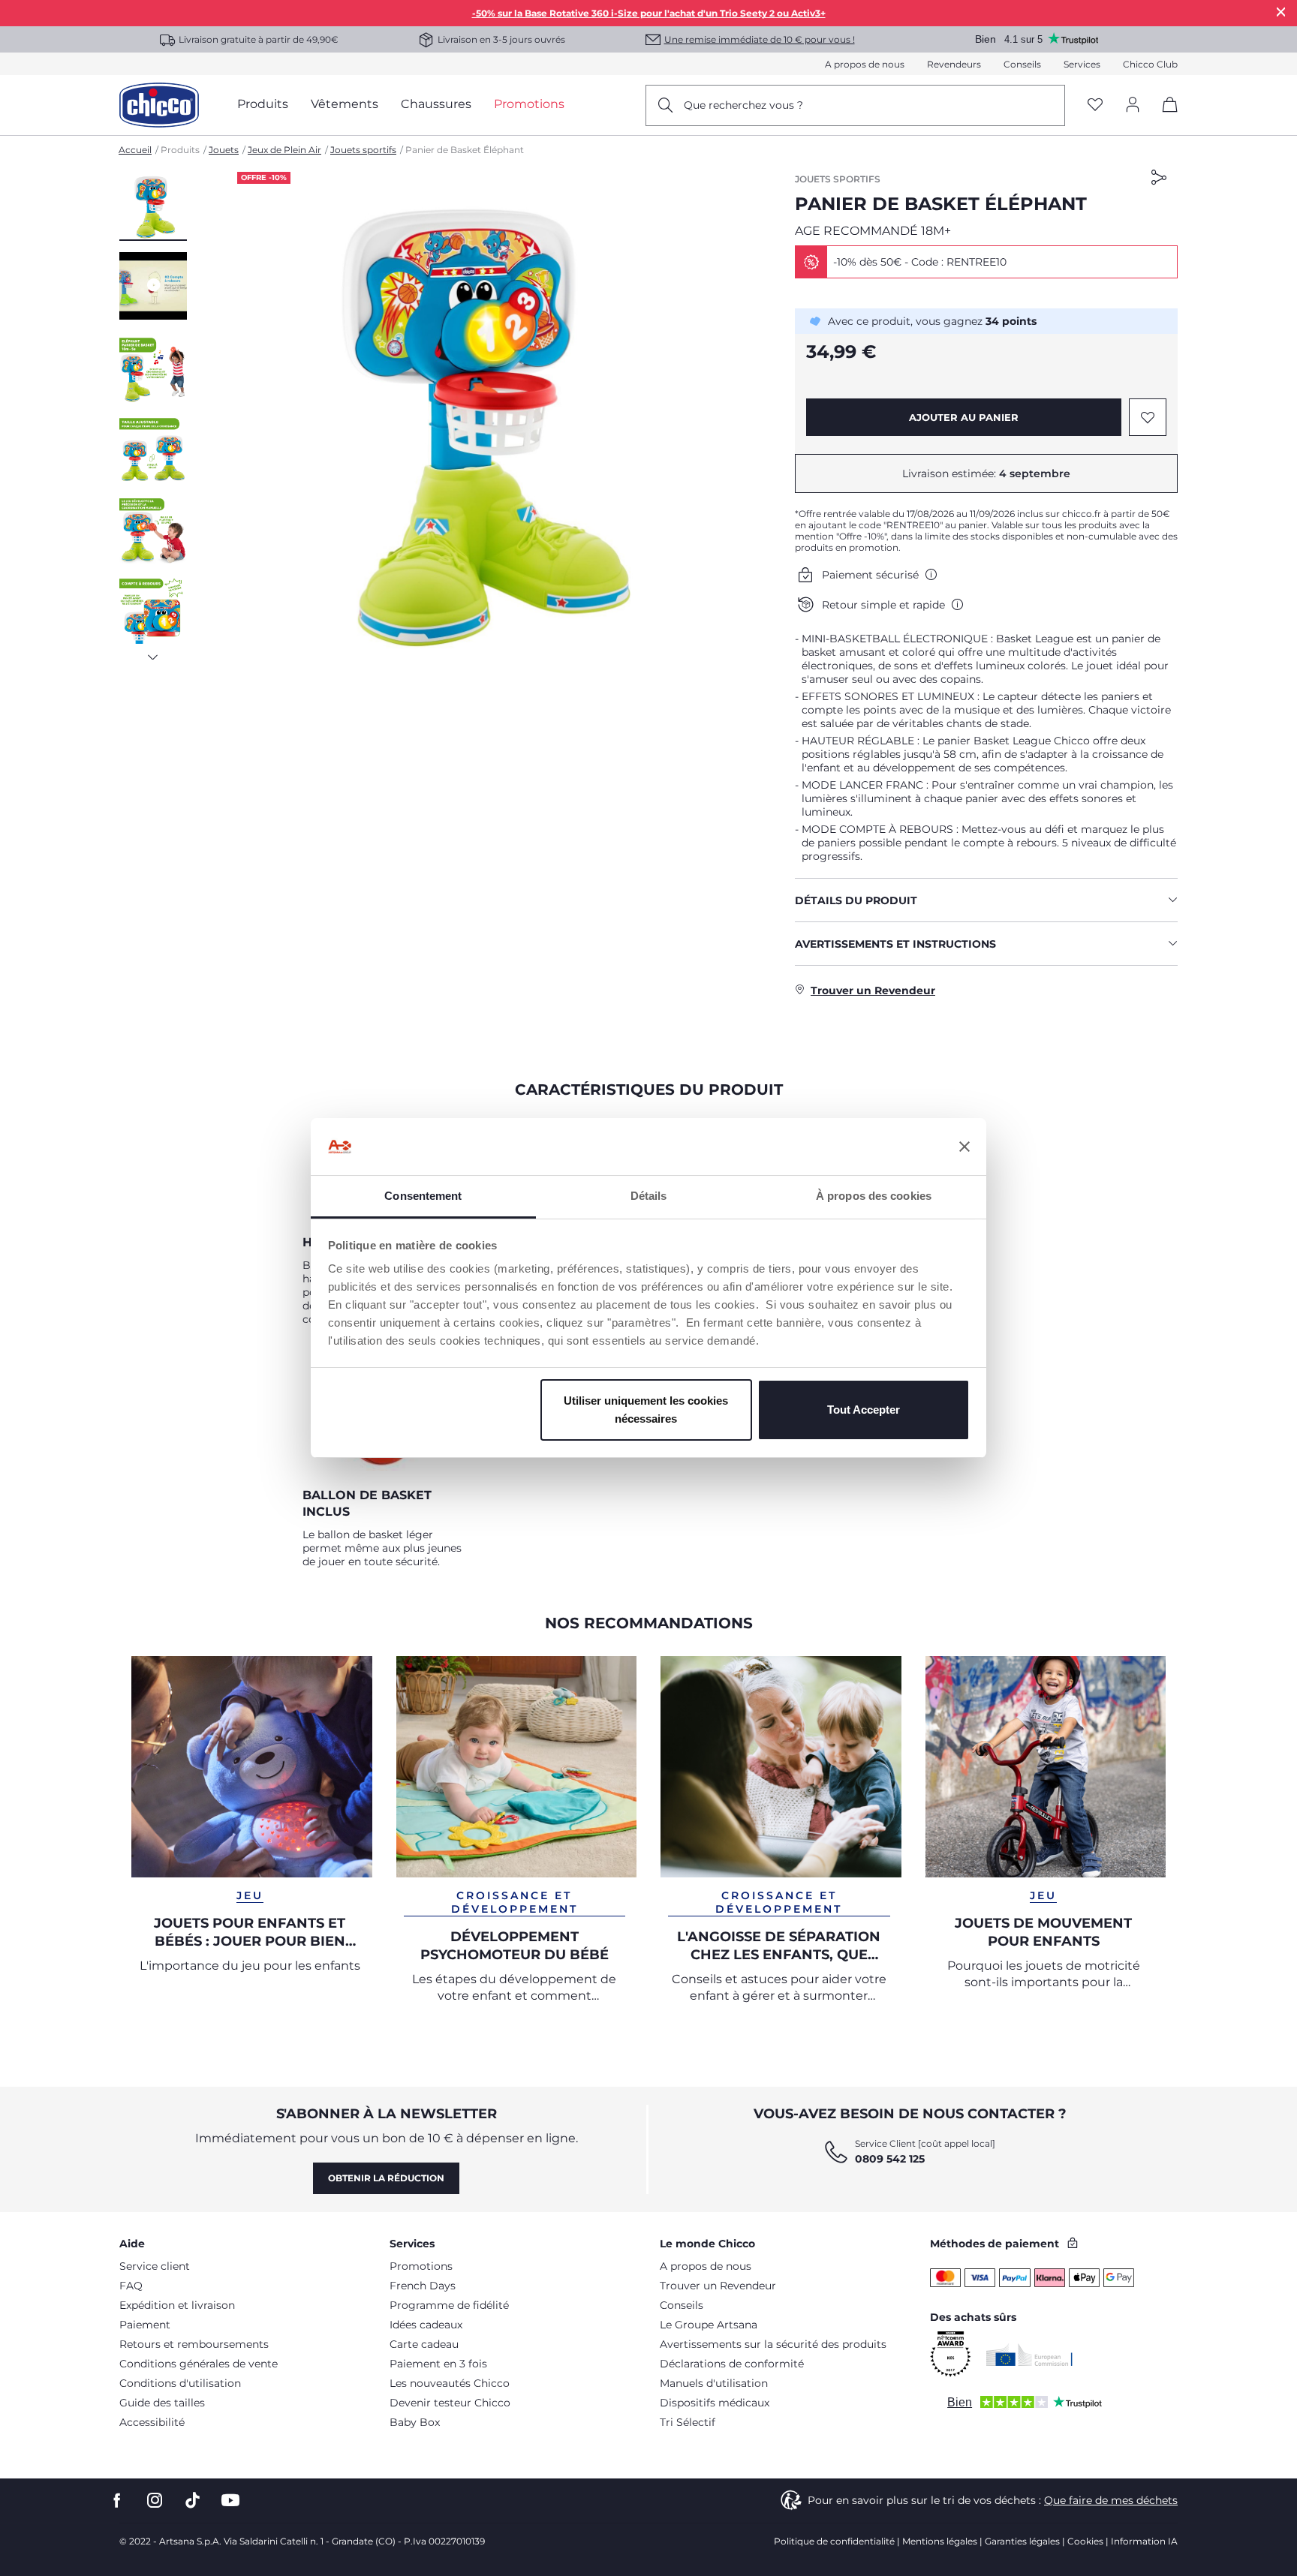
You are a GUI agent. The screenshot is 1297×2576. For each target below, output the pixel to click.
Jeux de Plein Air (284, 150)
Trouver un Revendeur (718, 2286)
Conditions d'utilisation (180, 2383)
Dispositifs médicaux (715, 2403)
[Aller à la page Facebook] (117, 2501)
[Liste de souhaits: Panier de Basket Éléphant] (1148, 417)
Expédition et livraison (177, 2305)
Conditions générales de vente (199, 2364)
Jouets (224, 150)
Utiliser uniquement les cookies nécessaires (646, 1410)
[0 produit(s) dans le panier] (1165, 117)
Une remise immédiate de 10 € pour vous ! (760, 39)
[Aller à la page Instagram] (155, 2501)
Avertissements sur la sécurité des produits (773, 2344)
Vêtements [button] (345, 104)
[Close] (1281, 12)
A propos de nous (865, 64)
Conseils (1022, 64)
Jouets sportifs (363, 150)
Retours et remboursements (194, 2344)
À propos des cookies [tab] (874, 1196)
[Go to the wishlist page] (1095, 105)
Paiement (145, 2325)
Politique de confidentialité (834, 2541)
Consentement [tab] (423, 1196)
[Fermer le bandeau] (964, 1147)
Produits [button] (263, 104)
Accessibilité (152, 2422)
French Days (423, 2286)
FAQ (131, 2286)
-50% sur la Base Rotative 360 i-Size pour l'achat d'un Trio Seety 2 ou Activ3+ (649, 13)
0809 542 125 (890, 2159)
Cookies (1085, 2541)
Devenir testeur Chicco (450, 2403)
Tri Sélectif (688, 2422)
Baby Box (415, 2422)
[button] (153, 206)
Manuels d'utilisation (714, 2383)
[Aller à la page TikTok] (193, 2501)
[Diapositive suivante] (153, 653)
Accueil (135, 150)
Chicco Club (1150, 64)
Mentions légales (940, 2541)
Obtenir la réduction (386, 2178)
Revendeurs (954, 64)
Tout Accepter (864, 1410)
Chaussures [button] (436, 104)
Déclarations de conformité (732, 2364)
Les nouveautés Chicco (450, 2383)
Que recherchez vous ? (743, 105)
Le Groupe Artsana (709, 2325)
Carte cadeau (424, 2344)
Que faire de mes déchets (1111, 2500)
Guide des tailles (162, 2403)
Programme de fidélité (449, 2305)
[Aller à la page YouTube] (230, 2501)
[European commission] (1029, 2355)
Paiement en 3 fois (438, 2364)
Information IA (1144, 2541)
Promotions (421, 2266)
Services (1082, 64)
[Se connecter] (1133, 105)
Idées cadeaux (426, 2325)
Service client (155, 2266)
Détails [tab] (649, 1196)
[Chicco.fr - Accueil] (159, 105)
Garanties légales (1022, 2541)
